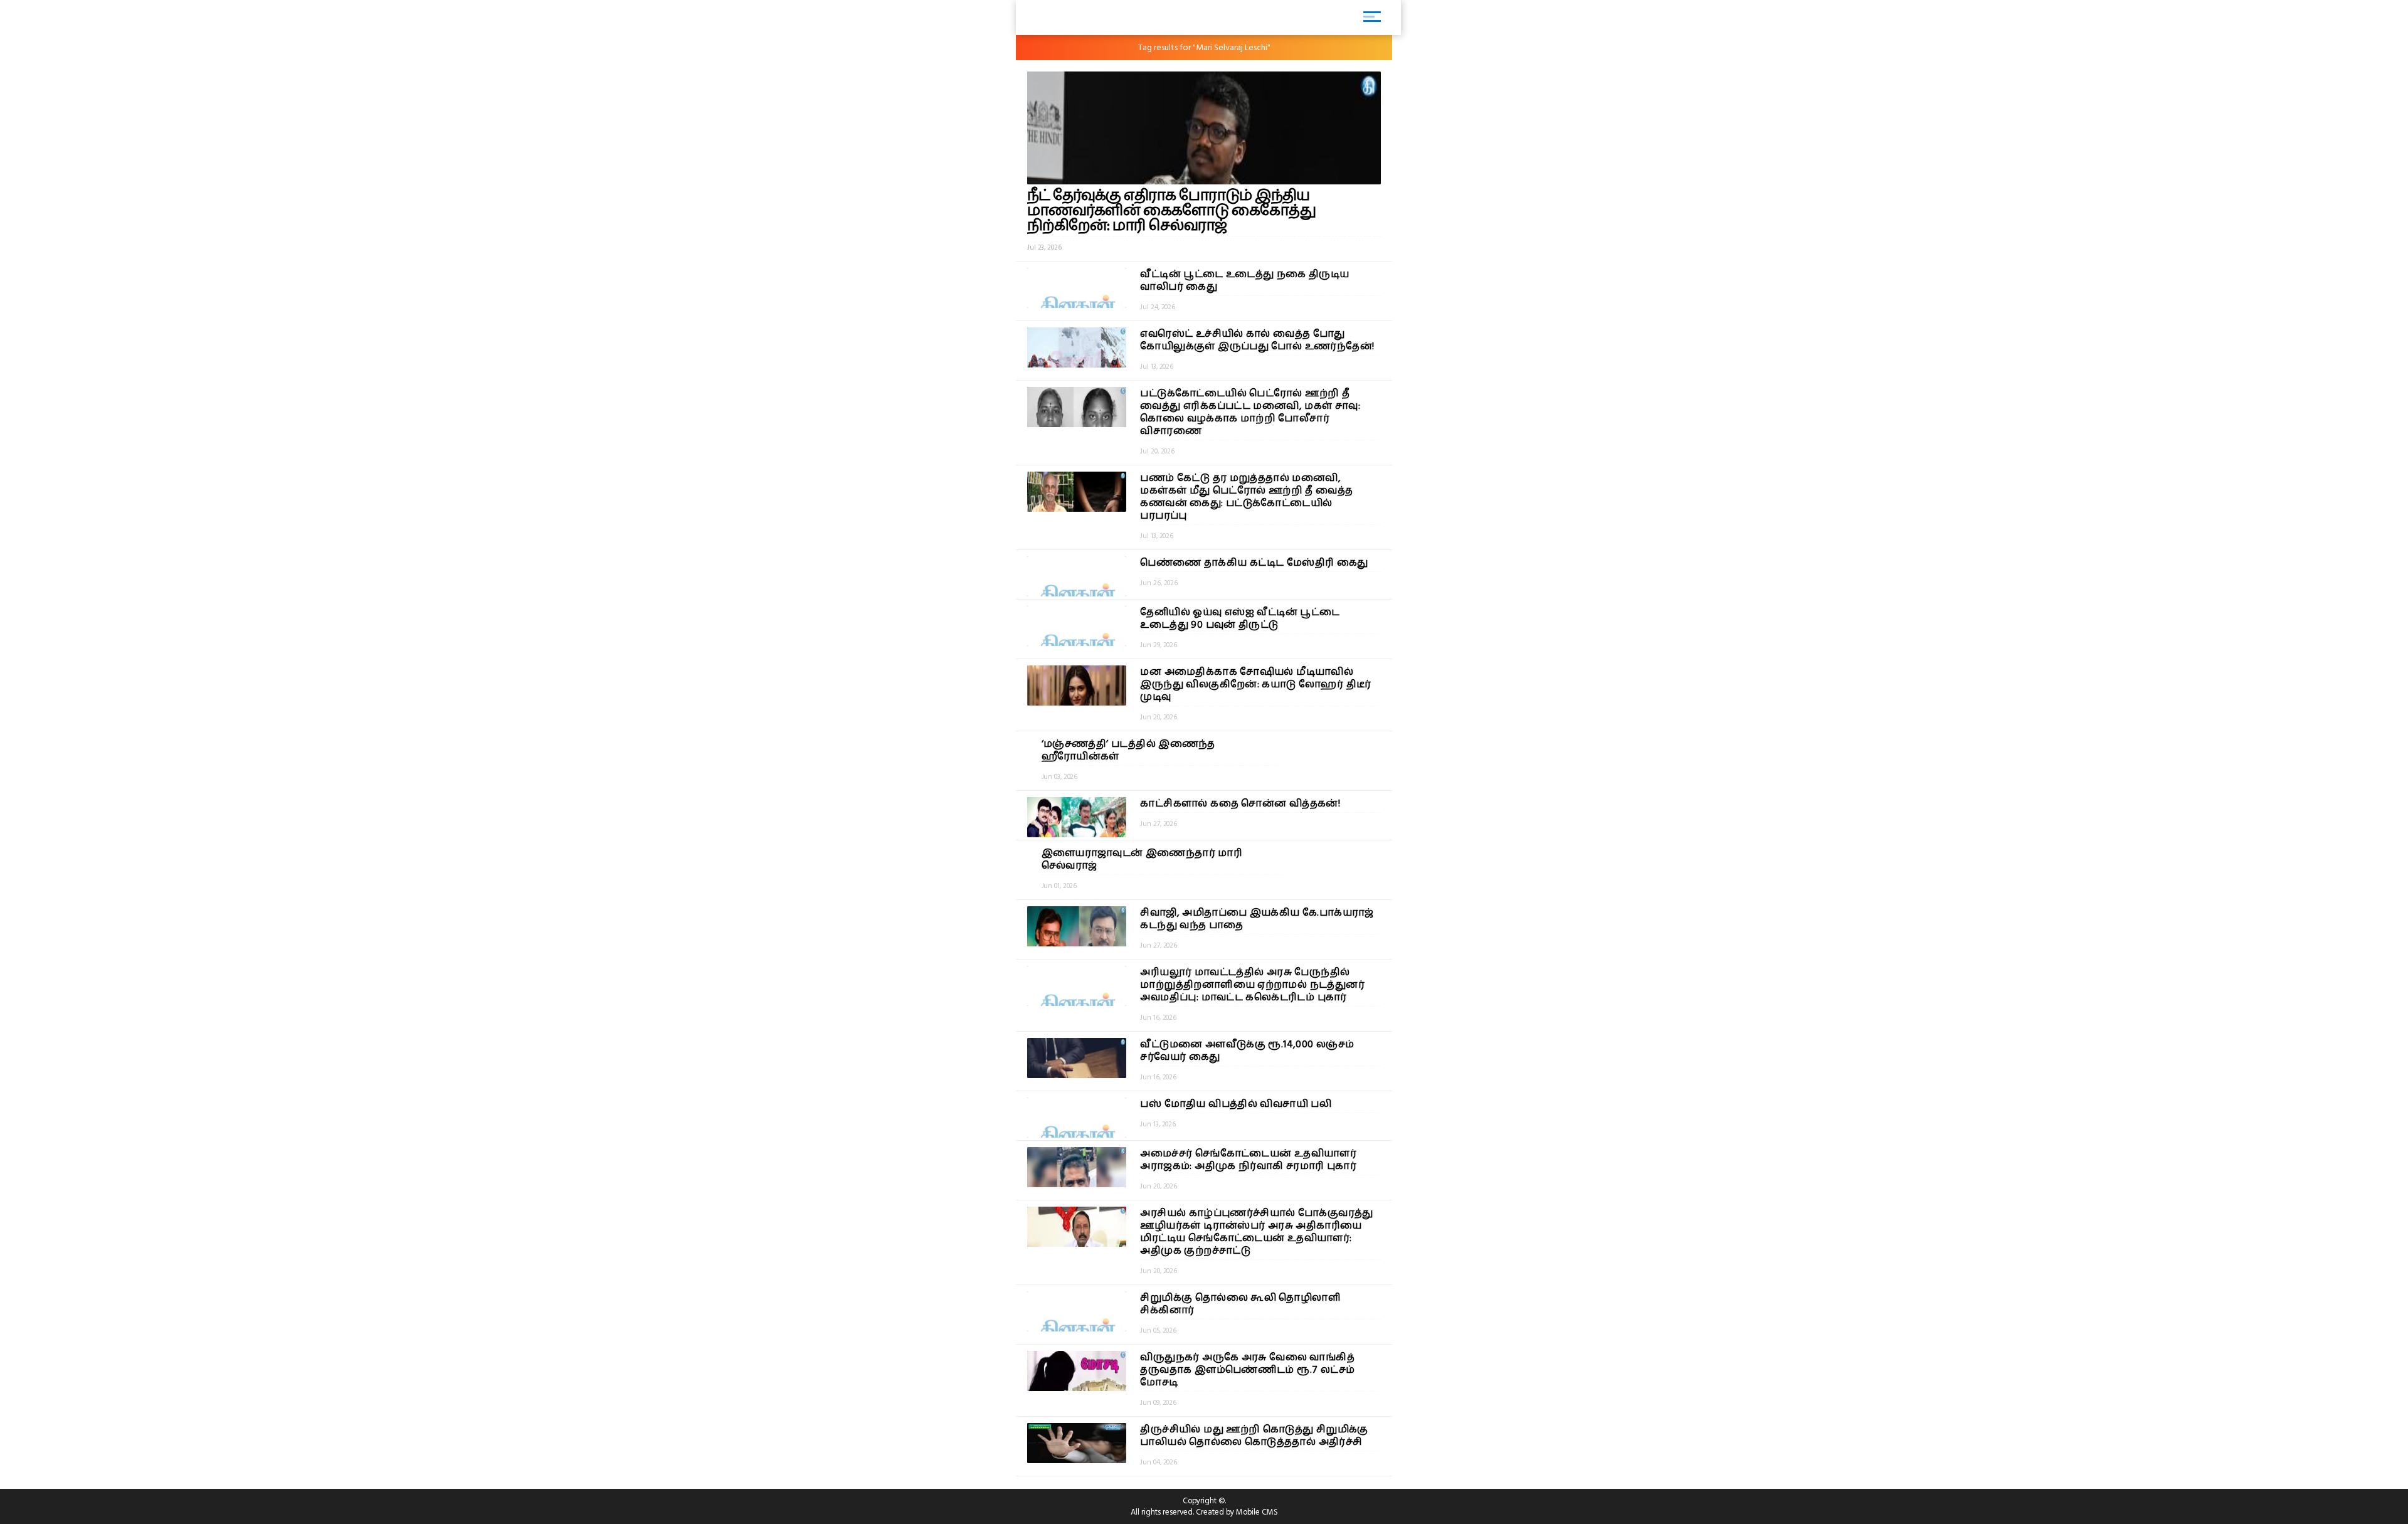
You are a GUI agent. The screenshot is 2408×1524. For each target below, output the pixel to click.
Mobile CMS (1257, 1512)
